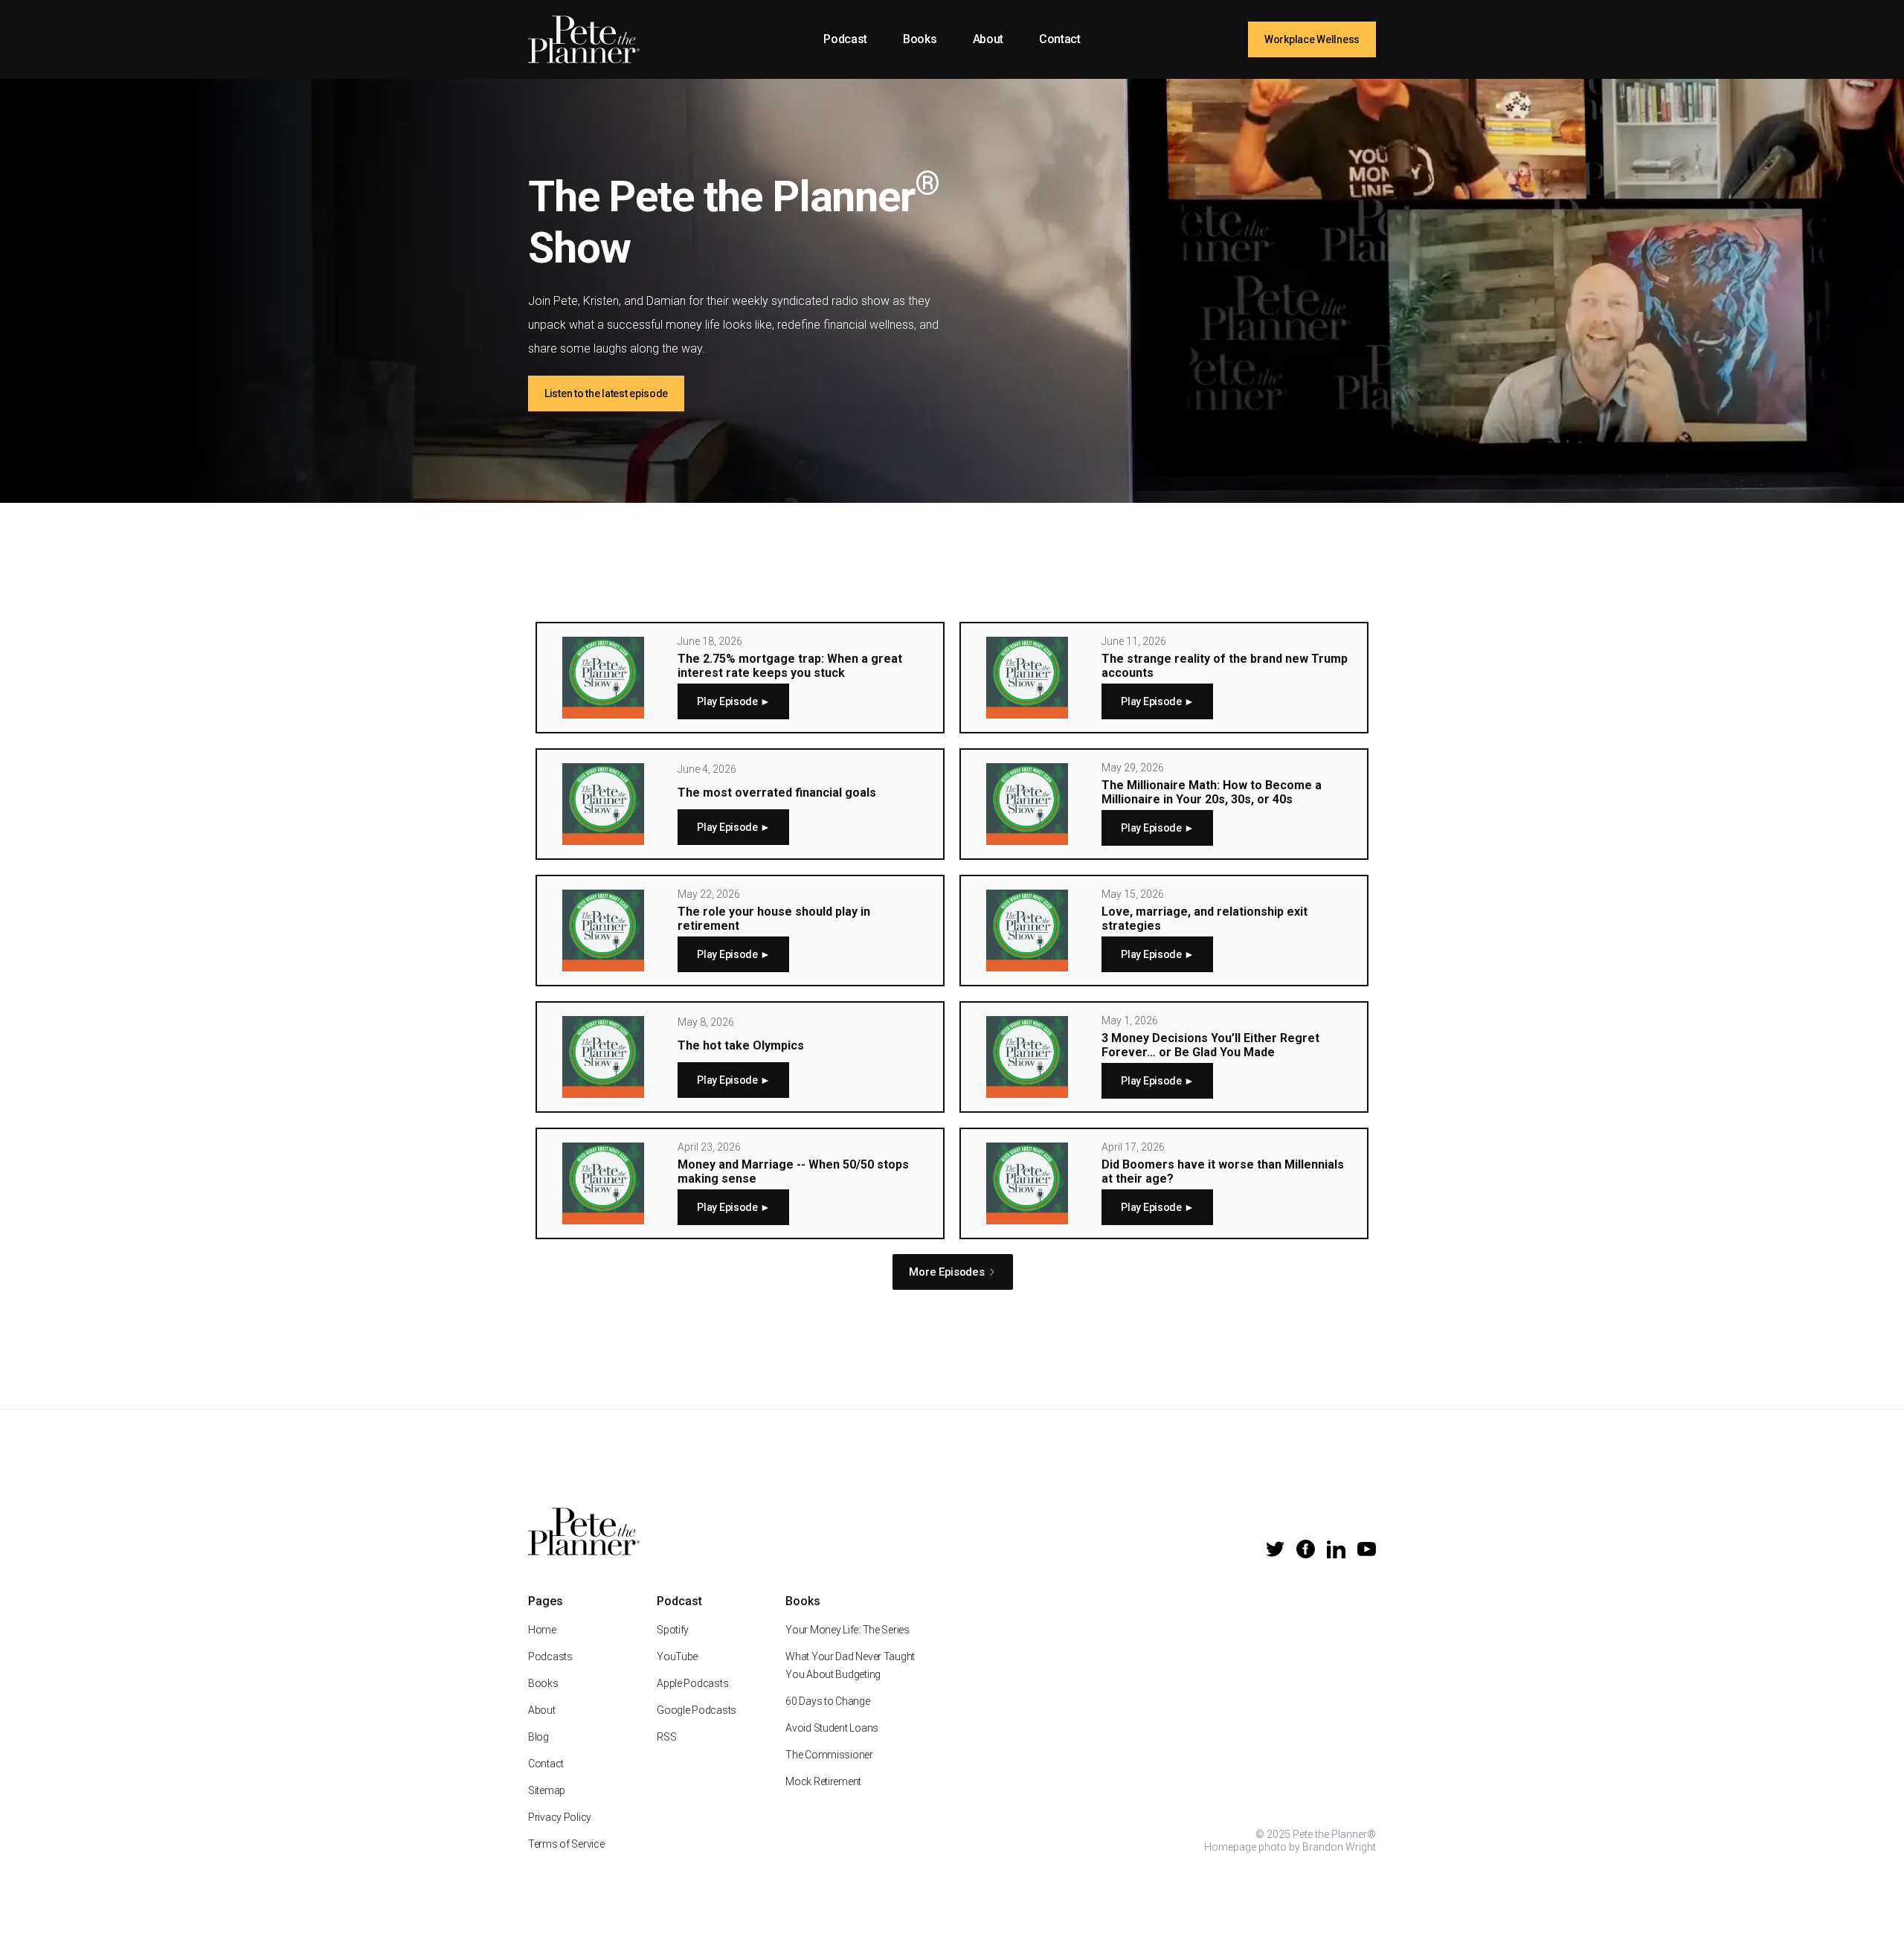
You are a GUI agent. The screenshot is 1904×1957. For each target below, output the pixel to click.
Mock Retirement (823, 1781)
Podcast (845, 39)
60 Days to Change (827, 1701)
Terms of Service (566, 1844)
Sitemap (547, 1790)
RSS (666, 1737)
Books (920, 39)
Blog (538, 1737)
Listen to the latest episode (606, 393)
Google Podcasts (697, 1710)
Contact (1060, 39)
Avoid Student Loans (832, 1728)
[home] (584, 39)
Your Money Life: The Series (847, 1630)
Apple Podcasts (692, 1683)
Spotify (673, 1630)
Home (542, 1630)
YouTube (677, 1656)
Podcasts (550, 1656)
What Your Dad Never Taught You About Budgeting (850, 1665)
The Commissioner (829, 1755)
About (988, 39)
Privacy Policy (560, 1817)
